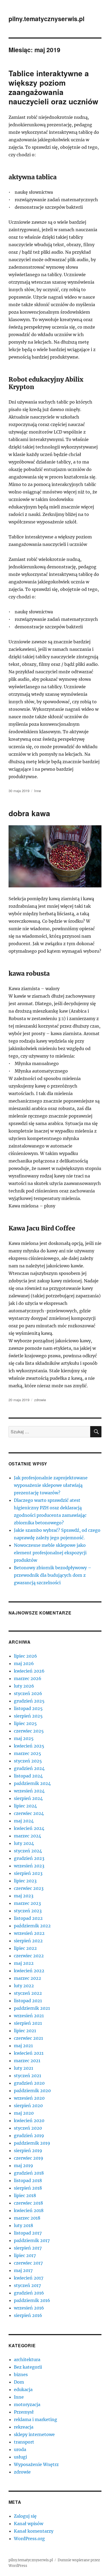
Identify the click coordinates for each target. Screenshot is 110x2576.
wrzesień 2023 (29, 1866)
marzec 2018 (27, 2218)
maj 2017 (23, 2270)
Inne (38, 791)
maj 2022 (24, 1963)
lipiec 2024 (25, 1806)
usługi (20, 2457)
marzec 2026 (28, 1678)
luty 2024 (24, 1843)
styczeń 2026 (28, 1693)
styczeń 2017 (27, 2285)
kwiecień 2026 (29, 1671)
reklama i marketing (36, 2419)
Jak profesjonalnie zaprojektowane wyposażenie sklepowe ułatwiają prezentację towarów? (51, 1485)
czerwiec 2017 (28, 2263)
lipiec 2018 (25, 2195)
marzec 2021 (27, 2061)
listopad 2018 (28, 2180)
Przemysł (24, 2412)
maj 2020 (24, 2113)
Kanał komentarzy (34, 2531)
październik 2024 (32, 1783)
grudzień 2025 (29, 1701)
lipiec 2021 (25, 2031)
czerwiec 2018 (28, 2203)
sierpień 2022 (28, 1941)
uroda (20, 2449)
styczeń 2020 (28, 2128)
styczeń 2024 (28, 1851)
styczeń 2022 (28, 1993)
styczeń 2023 (28, 1911)
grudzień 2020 (29, 2083)
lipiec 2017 (25, 2255)
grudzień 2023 (29, 1858)
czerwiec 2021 (28, 2038)
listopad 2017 (28, 2233)
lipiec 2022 (25, 1948)
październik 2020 (32, 2091)
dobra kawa (29, 813)
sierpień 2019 (28, 2151)
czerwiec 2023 (29, 1888)
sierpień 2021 (28, 2023)
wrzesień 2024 (29, 1791)
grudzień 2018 (29, 2173)
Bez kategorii (28, 2367)
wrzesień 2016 (29, 2308)
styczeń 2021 (27, 2076)
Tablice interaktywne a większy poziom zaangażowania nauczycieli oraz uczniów (53, 87)
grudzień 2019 (29, 2136)
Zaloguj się (25, 2516)
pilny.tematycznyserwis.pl (46, 19)
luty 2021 (23, 2068)
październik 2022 (32, 1926)
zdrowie (40, 1400)
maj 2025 (24, 1738)
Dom (19, 2382)
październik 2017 (32, 2240)
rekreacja (24, 2427)
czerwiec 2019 (29, 2158)
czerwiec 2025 (29, 1731)
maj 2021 (23, 2046)
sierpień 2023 (28, 1873)
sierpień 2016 (28, 2315)
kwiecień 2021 (29, 2053)
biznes (21, 2374)
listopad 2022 (28, 1918)
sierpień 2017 (28, 2248)
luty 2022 (24, 1986)
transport (24, 2442)
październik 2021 (32, 2008)
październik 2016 (32, 2300)
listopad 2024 (28, 1776)
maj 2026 (24, 1663)
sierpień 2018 (28, 2188)
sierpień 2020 (28, 2106)
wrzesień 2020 (29, 2098)
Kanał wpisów (29, 2524)
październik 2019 (32, 2143)
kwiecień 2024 (29, 1828)
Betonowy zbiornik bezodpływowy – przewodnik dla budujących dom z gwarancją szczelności (53, 1575)
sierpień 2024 (28, 1798)
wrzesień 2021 (29, 2016)
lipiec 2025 (25, 1723)
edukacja (23, 2389)
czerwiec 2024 (29, 1813)
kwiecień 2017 (29, 2278)
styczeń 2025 (28, 1761)
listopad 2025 (28, 1708)
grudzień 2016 (29, 2293)
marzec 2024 (27, 1836)
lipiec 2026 (25, 1656)
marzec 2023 (27, 1903)
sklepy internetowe (34, 2434)
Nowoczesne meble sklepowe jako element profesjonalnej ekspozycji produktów (50, 1553)
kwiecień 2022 (29, 1971)
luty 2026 (24, 1686)
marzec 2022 (27, 1978)
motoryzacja (27, 2404)
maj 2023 (24, 1896)
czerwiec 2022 (29, 1956)
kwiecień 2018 (29, 2210)
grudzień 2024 (29, 1768)
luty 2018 (23, 2225)
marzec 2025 (27, 1753)
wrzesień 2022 (29, 1933)
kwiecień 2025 (29, 1746)
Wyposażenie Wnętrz (36, 2464)
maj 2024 (24, 1821)
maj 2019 (23, 2165)
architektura (27, 2360)
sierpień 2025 (28, 1716)
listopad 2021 (28, 2001)
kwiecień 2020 (29, 2121)
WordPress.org (29, 2539)
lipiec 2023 (25, 1881)
